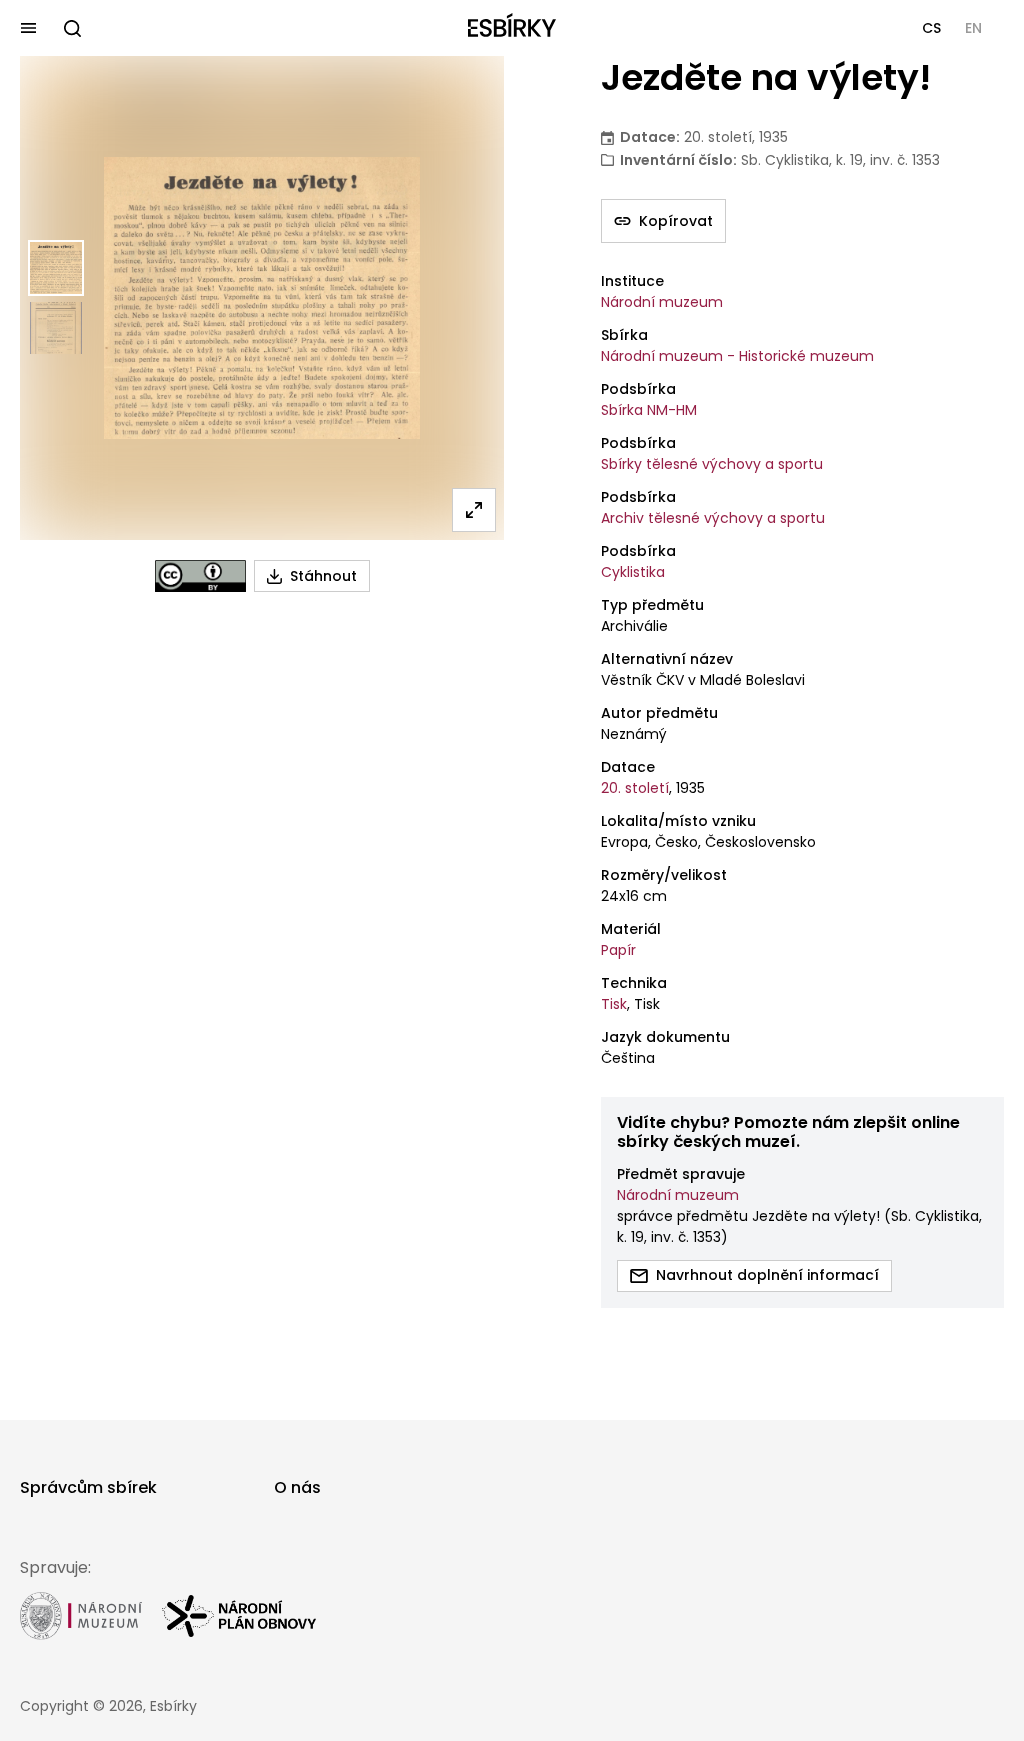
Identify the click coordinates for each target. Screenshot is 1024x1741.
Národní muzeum (662, 302)
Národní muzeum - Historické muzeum (737, 356)
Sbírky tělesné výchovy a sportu (712, 464)
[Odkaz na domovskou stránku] (512, 28)
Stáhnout (323, 576)
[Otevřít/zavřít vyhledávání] (72, 28)
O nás (297, 1487)
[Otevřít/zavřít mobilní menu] (28, 28)
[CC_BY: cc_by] (200, 576)
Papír (618, 950)
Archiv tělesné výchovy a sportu (713, 518)
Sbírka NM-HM (649, 410)
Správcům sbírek (88, 1487)
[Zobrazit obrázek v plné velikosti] (474, 510)
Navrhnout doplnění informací (767, 1275)
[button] (931, 28)
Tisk (614, 1004)
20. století (635, 788)
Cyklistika (633, 572)
